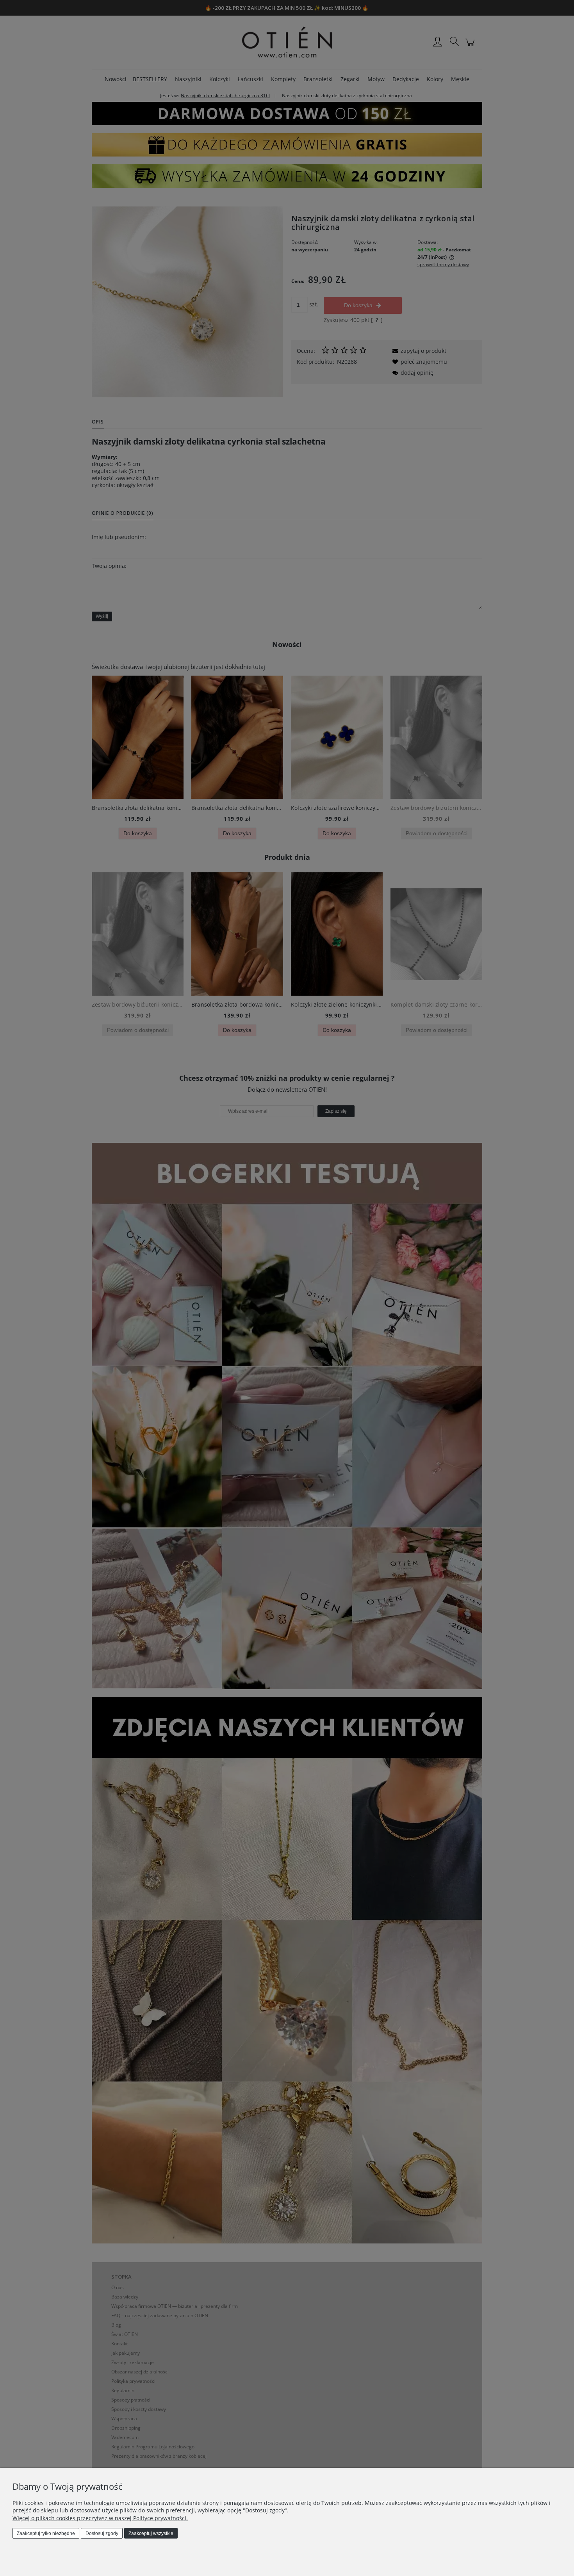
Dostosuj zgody (102, 2533)
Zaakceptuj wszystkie (151, 2533)
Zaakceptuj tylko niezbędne (46, 2533)
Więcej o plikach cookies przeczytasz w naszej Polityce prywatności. (100, 2518)
